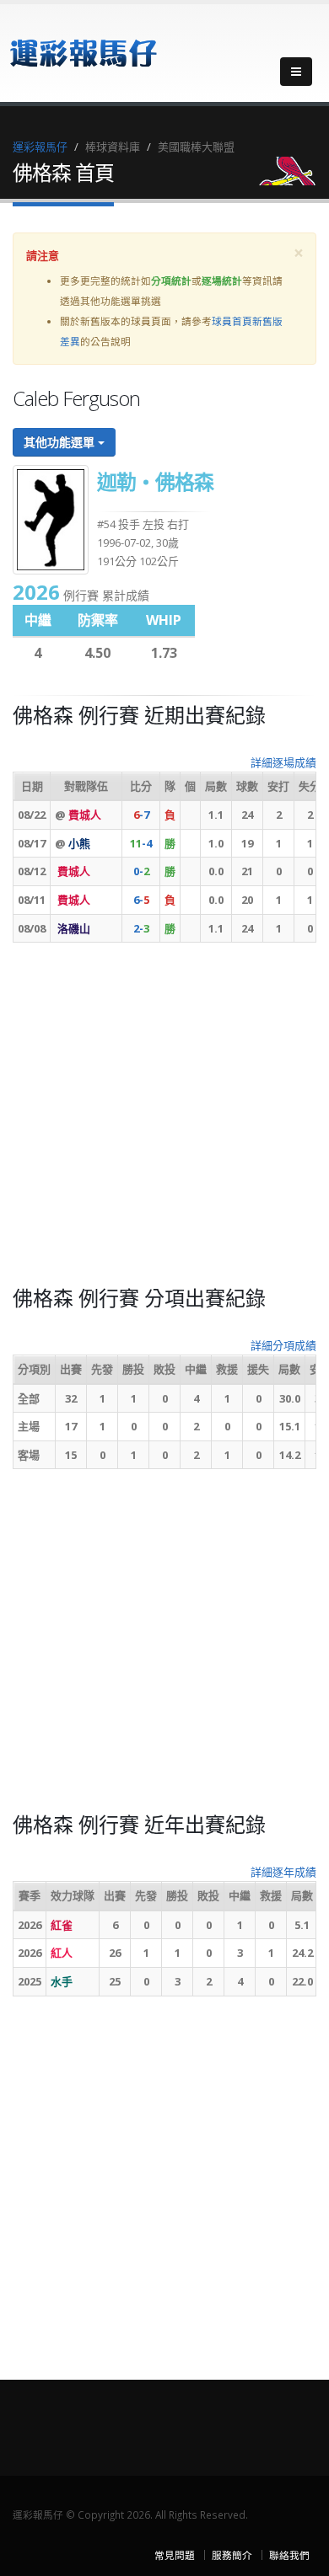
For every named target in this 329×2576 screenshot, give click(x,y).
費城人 (85, 815)
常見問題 (175, 2555)
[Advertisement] (164, 1120)
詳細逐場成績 (283, 762)
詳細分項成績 (283, 1345)
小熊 (79, 843)
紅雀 (62, 1925)
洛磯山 (74, 928)
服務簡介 (232, 2555)
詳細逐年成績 (283, 1872)
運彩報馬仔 (40, 147)
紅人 (62, 1953)
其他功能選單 (61, 442)
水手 (62, 1981)
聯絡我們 (289, 2555)
